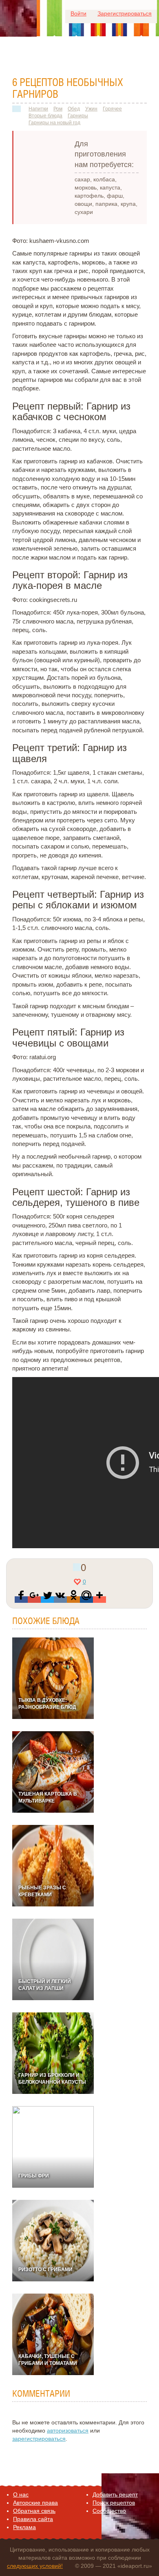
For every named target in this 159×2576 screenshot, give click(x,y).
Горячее (112, 109)
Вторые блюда (45, 116)
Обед (74, 109)
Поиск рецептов (114, 2503)
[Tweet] (47, 1600)
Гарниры (78, 116)
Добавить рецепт (115, 2494)
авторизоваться (68, 2431)
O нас (21, 2494)
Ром (58, 109)
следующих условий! (35, 2566)
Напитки (38, 109)
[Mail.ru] (86, 1600)
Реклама (24, 2527)
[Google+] (34, 1600)
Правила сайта (33, 2519)
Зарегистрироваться (125, 13)
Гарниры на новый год (54, 123)
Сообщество (109, 2511)
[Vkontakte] (60, 1600)
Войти (78, 13)
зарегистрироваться (39, 2439)
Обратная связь (34, 2511)
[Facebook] (21, 1600)
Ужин (91, 109)
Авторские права (35, 2503)
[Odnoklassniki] (73, 1600)
